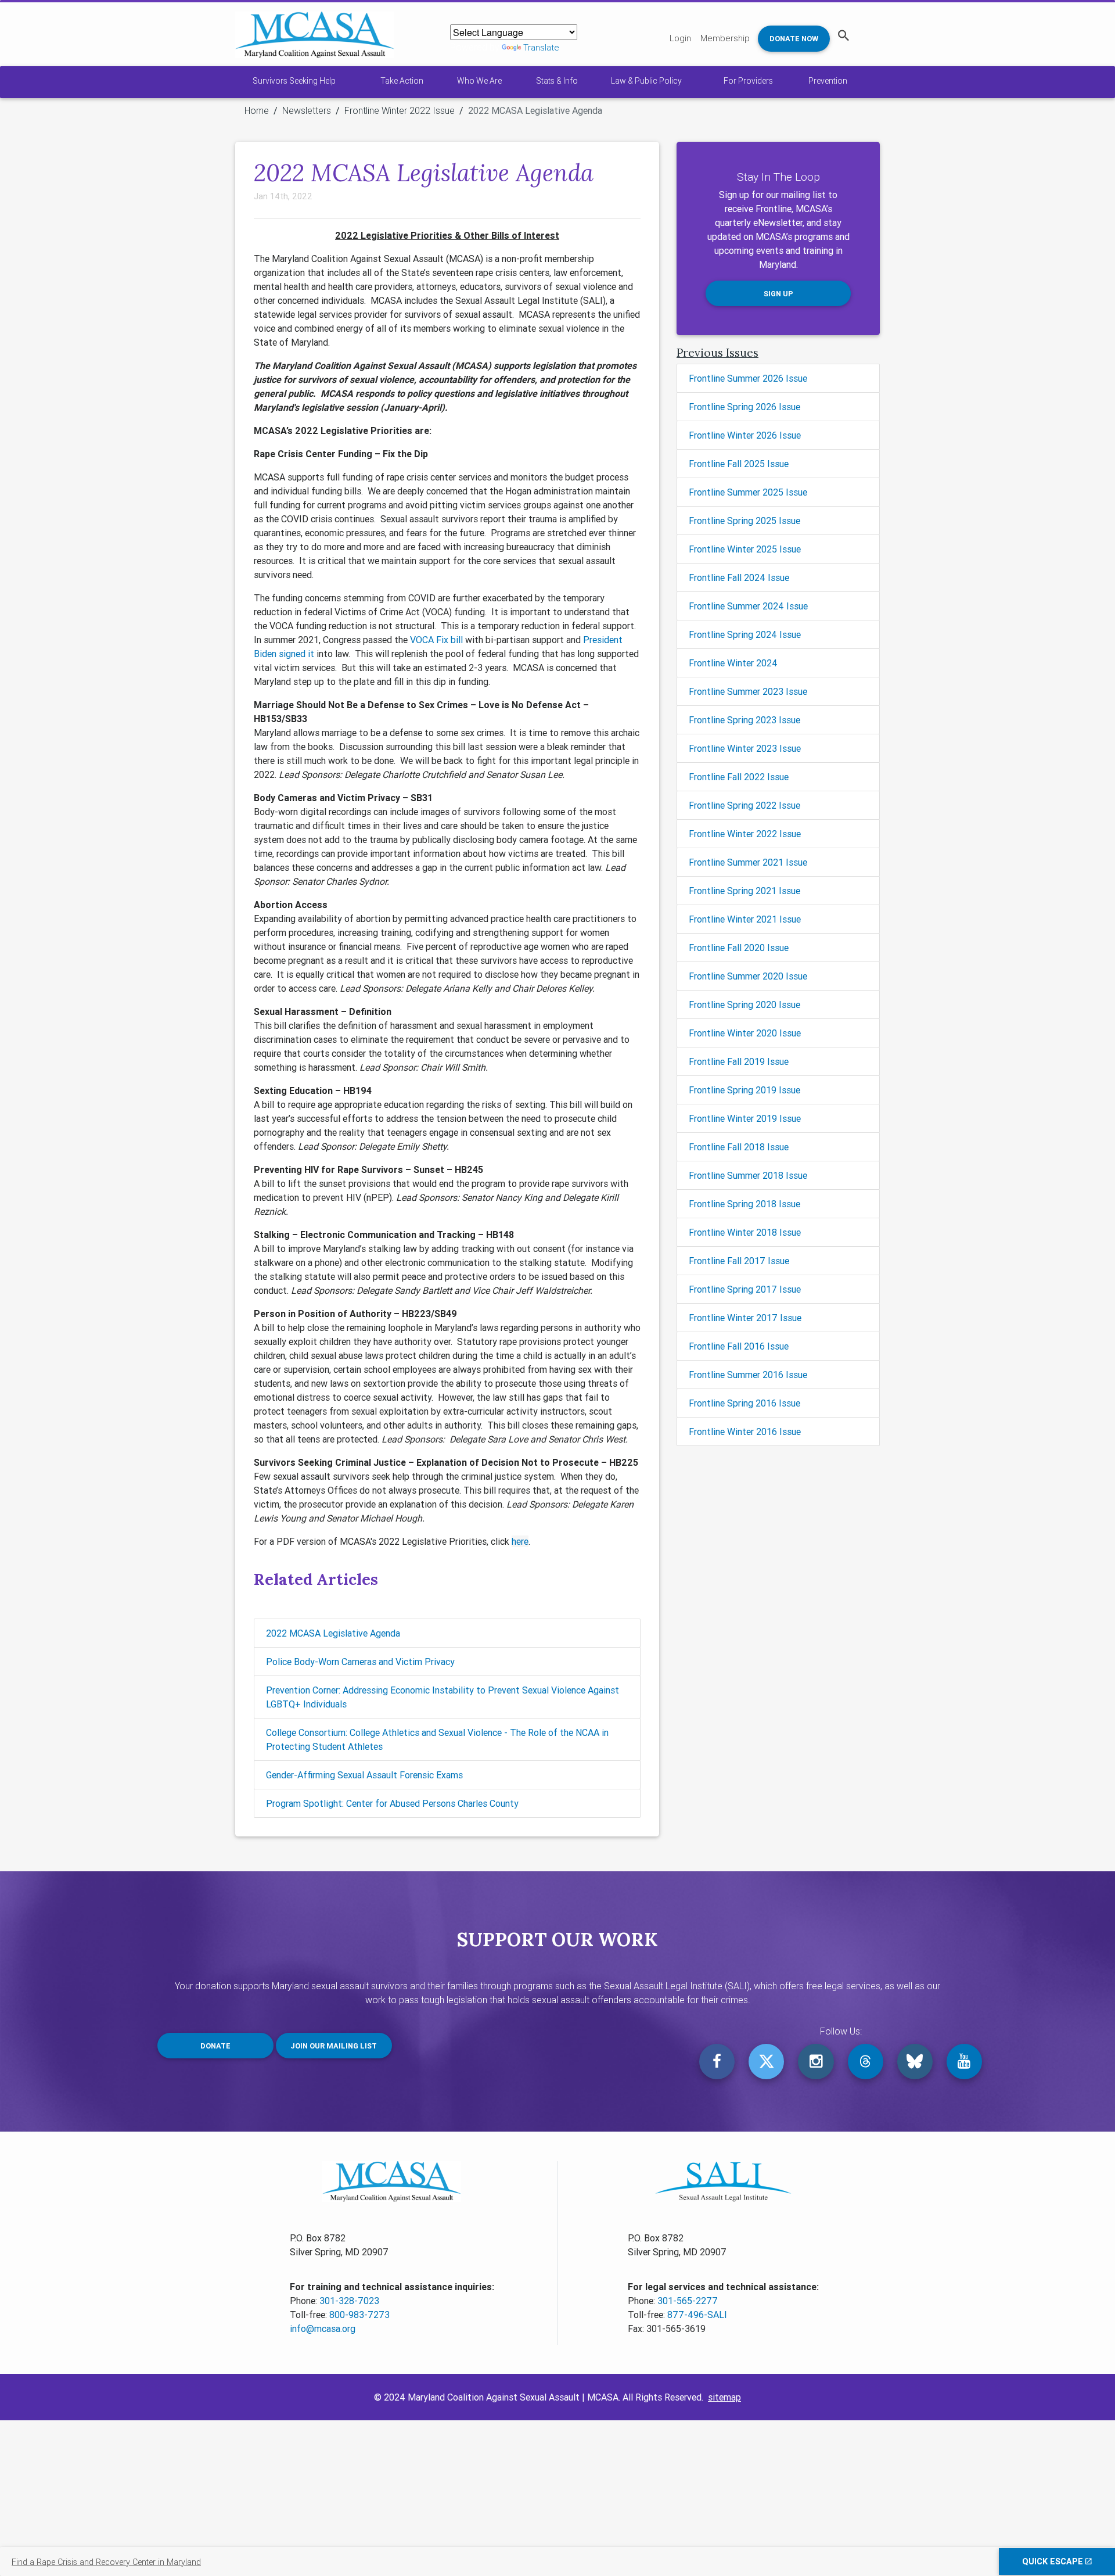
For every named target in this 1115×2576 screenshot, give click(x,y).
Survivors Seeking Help (294, 81)
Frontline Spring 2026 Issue (744, 407)
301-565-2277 (688, 2301)
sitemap (724, 2397)
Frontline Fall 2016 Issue (739, 1346)
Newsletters (307, 110)
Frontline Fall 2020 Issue (739, 948)
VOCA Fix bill (436, 640)
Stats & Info (557, 81)
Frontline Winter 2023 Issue (745, 748)
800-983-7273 (359, 2315)
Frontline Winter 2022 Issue (400, 110)
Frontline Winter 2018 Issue (745, 1232)
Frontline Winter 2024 (733, 663)
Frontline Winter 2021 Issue (745, 919)
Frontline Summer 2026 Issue (748, 378)
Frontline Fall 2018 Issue (739, 1147)
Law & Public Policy (646, 81)
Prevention (828, 81)
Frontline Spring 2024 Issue (745, 634)
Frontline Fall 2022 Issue (739, 777)
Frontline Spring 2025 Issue (744, 521)
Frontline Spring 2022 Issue (744, 805)
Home (257, 110)
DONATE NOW (794, 39)
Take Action (402, 81)
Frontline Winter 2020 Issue (745, 1033)
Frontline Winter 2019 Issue (745, 1118)
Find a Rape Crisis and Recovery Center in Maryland (106, 2562)
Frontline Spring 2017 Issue (745, 1289)
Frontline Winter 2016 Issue (745, 1431)
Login (680, 38)
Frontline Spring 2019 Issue (744, 1090)
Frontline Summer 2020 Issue (748, 976)
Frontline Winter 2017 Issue (745, 1318)
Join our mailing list (334, 2046)
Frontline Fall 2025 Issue (739, 464)
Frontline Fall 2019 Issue (739, 1061)
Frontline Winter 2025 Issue (745, 549)
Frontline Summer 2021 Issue (748, 862)
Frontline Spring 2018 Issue (744, 1204)
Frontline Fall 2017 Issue (739, 1261)
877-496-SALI (697, 2315)
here (520, 1541)
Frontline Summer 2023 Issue (748, 691)
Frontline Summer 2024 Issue (748, 606)
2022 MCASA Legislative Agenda (333, 1633)
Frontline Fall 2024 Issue (739, 577)
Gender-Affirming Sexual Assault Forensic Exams (364, 1775)
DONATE (215, 2046)
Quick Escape (1054, 2561)
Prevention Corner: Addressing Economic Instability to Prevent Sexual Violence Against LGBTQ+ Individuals (443, 1697)
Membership (725, 38)
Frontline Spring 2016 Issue (744, 1403)
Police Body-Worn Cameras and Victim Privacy (360, 1662)
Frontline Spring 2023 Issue (744, 720)
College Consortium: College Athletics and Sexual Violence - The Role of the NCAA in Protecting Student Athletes (437, 1739)
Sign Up (778, 294)
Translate (541, 47)
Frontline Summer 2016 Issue (748, 1375)
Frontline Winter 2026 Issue (745, 435)
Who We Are (479, 81)
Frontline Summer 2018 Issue (748, 1175)
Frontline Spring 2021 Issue (744, 891)
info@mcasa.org (323, 2329)
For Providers (748, 81)
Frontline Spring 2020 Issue (744, 1004)
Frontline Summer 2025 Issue (748, 492)
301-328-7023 (349, 2301)
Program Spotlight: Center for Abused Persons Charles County (392, 1803)
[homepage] (315, 35)
